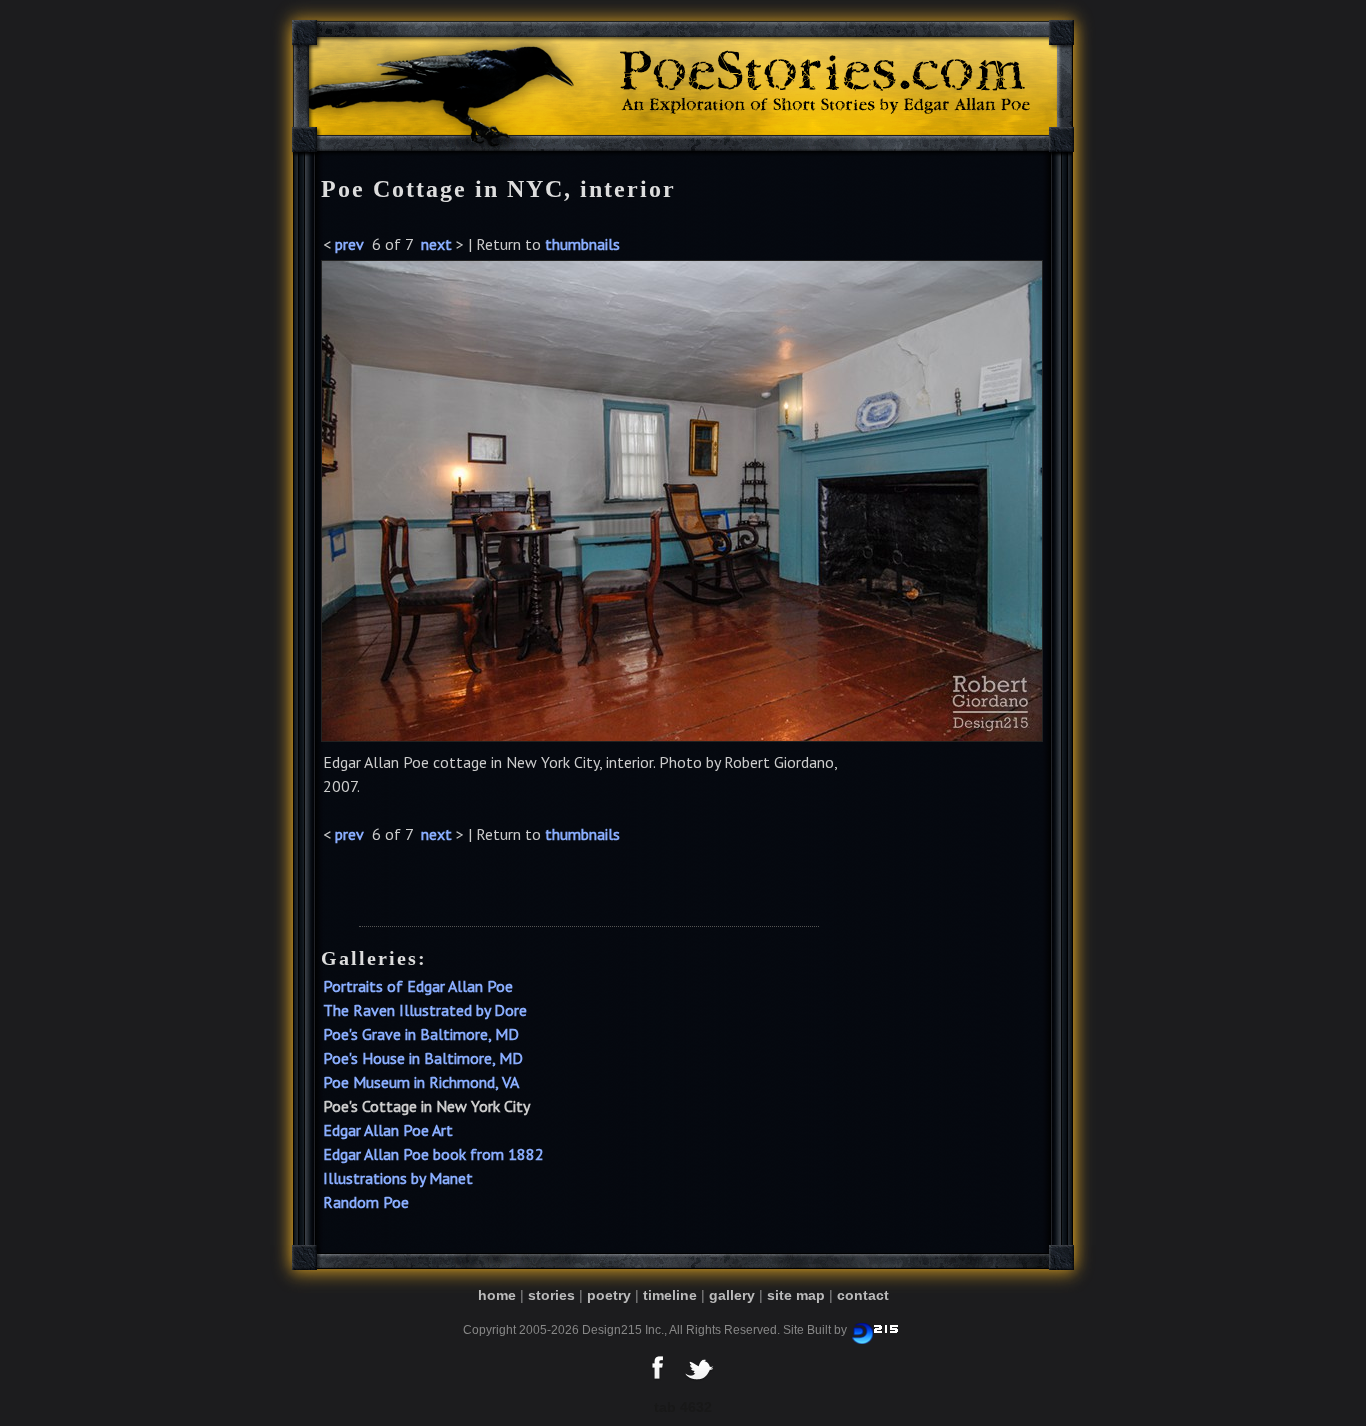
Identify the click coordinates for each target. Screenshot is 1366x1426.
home (497, 1295)
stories (551, 1295)
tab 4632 (683, 1407)
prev (349, 244)
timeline (670, 1295)
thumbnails (582, 244)
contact (863, 1295)
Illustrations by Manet (398, 1178)
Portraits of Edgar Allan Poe (418, 986)
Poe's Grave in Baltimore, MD (421, 1034)
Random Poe (366, 1202)
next (436, 244)
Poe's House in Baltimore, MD (423, 1058)
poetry (609, 1295)
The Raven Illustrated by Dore (425, 1010)
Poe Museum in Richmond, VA (421, 1082)
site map (796, 1295)
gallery (732, 1295)
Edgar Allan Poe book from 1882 (433, 1154)
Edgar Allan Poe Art (388, 1130)
